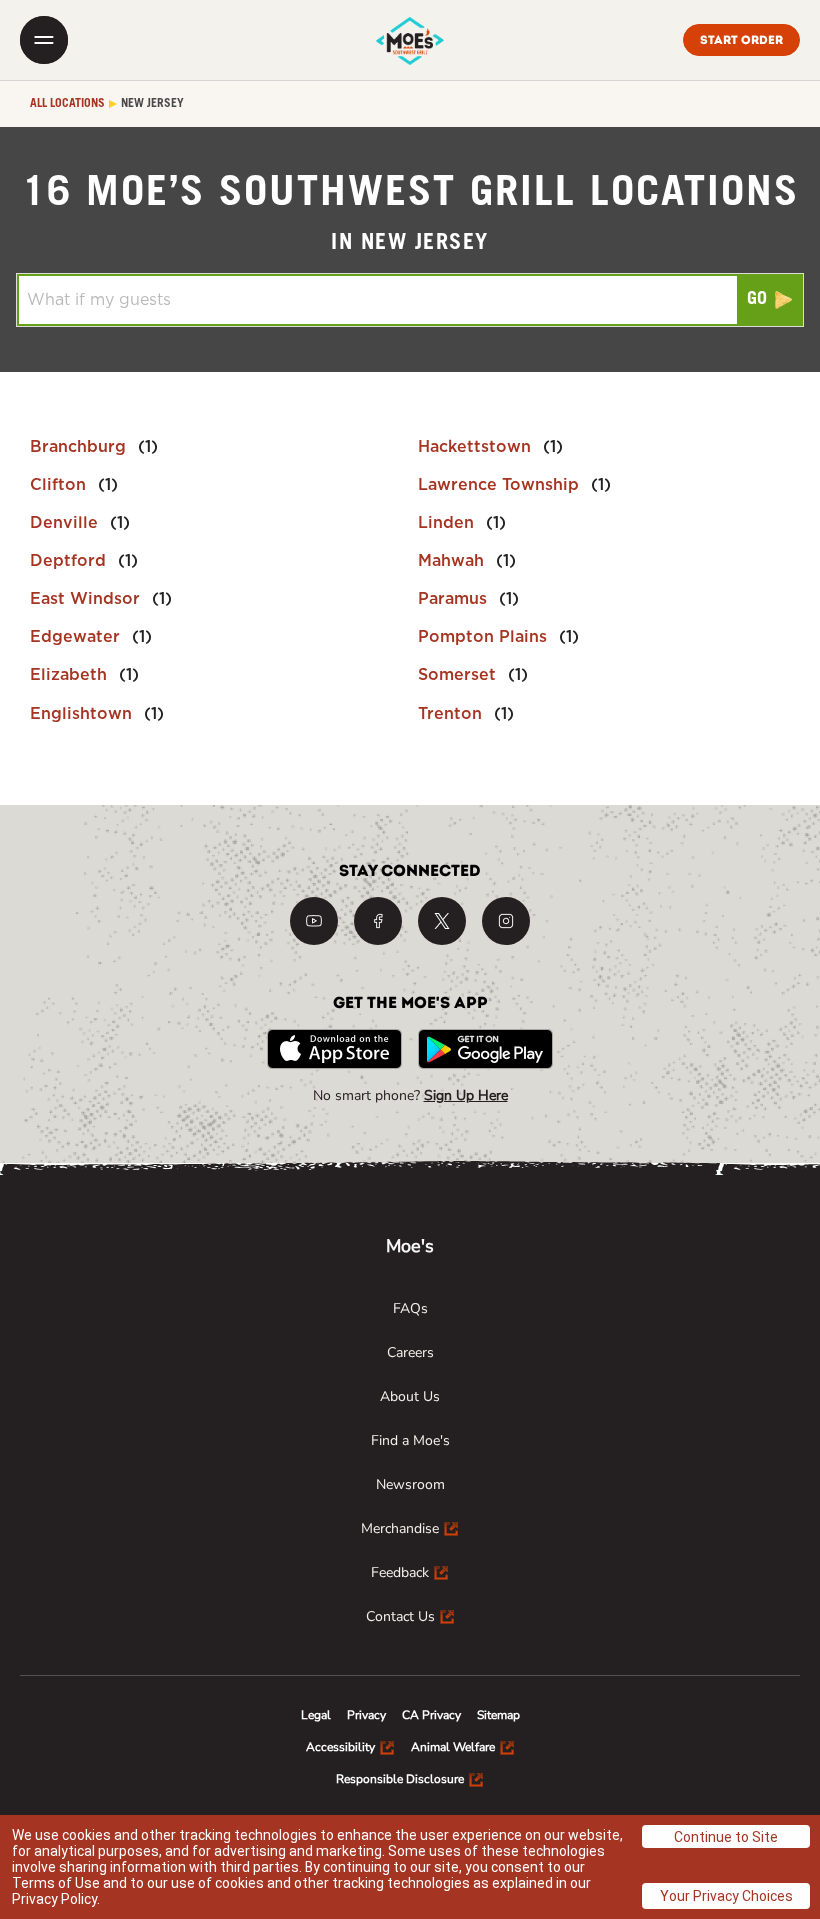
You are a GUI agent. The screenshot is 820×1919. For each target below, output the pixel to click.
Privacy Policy (54, 1899)
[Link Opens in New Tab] (314, 921)
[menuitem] (410, 1309)
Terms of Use (56, 1883)
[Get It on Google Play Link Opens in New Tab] (485, 1049)
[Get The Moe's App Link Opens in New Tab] (334, 1049)
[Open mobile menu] (44, 40)
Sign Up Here (466, 1095)
